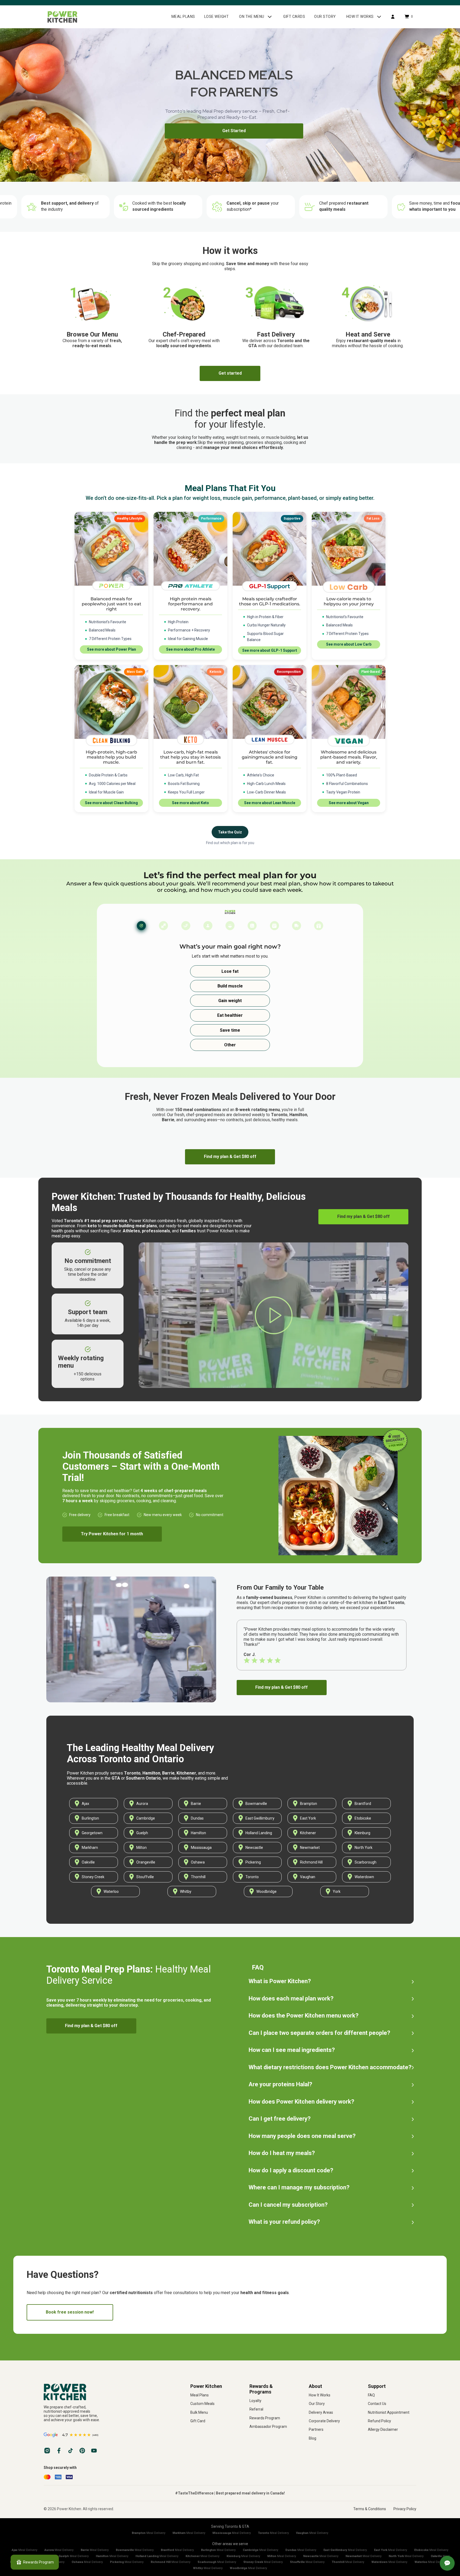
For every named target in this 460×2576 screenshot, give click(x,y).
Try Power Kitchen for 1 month (112, 1534)
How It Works (320, 2395)
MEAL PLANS (183, 17)
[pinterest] (82, 2451)
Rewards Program (265, 2418)
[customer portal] (393, 17)
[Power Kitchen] (109, 2392)
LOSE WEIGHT (217, 17)
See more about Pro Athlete (190, 649)
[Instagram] (47, 2451)
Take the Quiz (230, 832)
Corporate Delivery (324, 2421)
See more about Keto (190, 803)
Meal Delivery (149, 2533)
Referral (256, 2409)
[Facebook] (59, 2451)
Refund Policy (379, 2421)
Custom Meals (202, 2404)
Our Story (317, 2404)
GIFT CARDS (294, 17)
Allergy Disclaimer (383, 2429)
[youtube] (94, 2451)
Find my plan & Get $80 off (230, 1157)
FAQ (371, 2395)
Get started (230, 373)
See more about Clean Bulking (111, 803)
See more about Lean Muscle (270, 803)
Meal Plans (200, 2395)
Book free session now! (70, 2312)
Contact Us (377, 2404)
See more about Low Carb (349, 644)
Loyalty (255, 2401)
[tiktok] (71, 2451)
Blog (313, 2438)
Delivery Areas (321, 2412)
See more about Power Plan (112, 649)
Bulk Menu (199, 2412)
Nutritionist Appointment (389, 2412)
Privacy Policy (405, 2509)
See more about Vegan (349, 803)
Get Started (234, 131)
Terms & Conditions (370, 2509)
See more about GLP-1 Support (270, 650)
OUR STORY (325, 17)
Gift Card (198, 2421)
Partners (316, 2429)
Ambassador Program (268, 2427)
